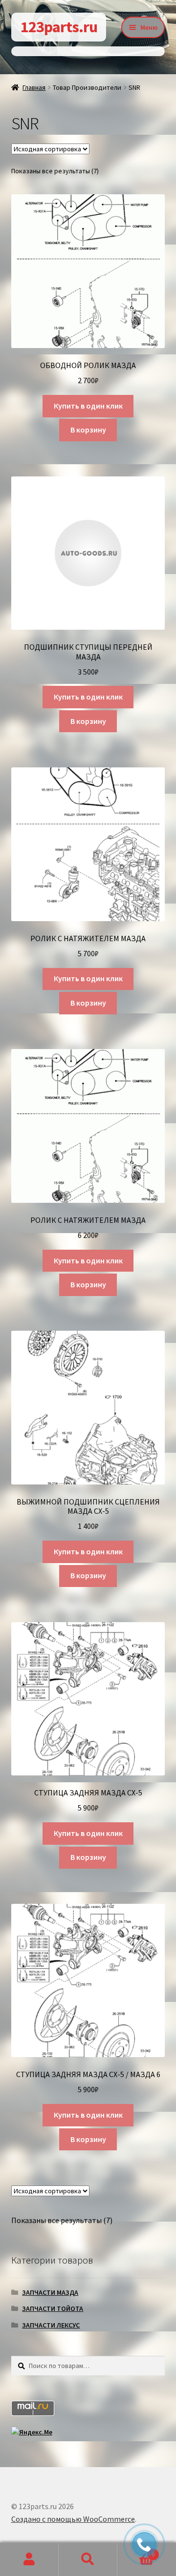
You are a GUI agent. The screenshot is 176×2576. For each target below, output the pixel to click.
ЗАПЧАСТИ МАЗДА (50, 2292)
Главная (34, 87)
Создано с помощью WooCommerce (73, 2519)
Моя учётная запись (29, 2559)
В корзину (88, 430)
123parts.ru (59, 27)
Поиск (88, 2559)
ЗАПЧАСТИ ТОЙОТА (53, 2308)
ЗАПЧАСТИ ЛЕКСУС (51, 2325)
